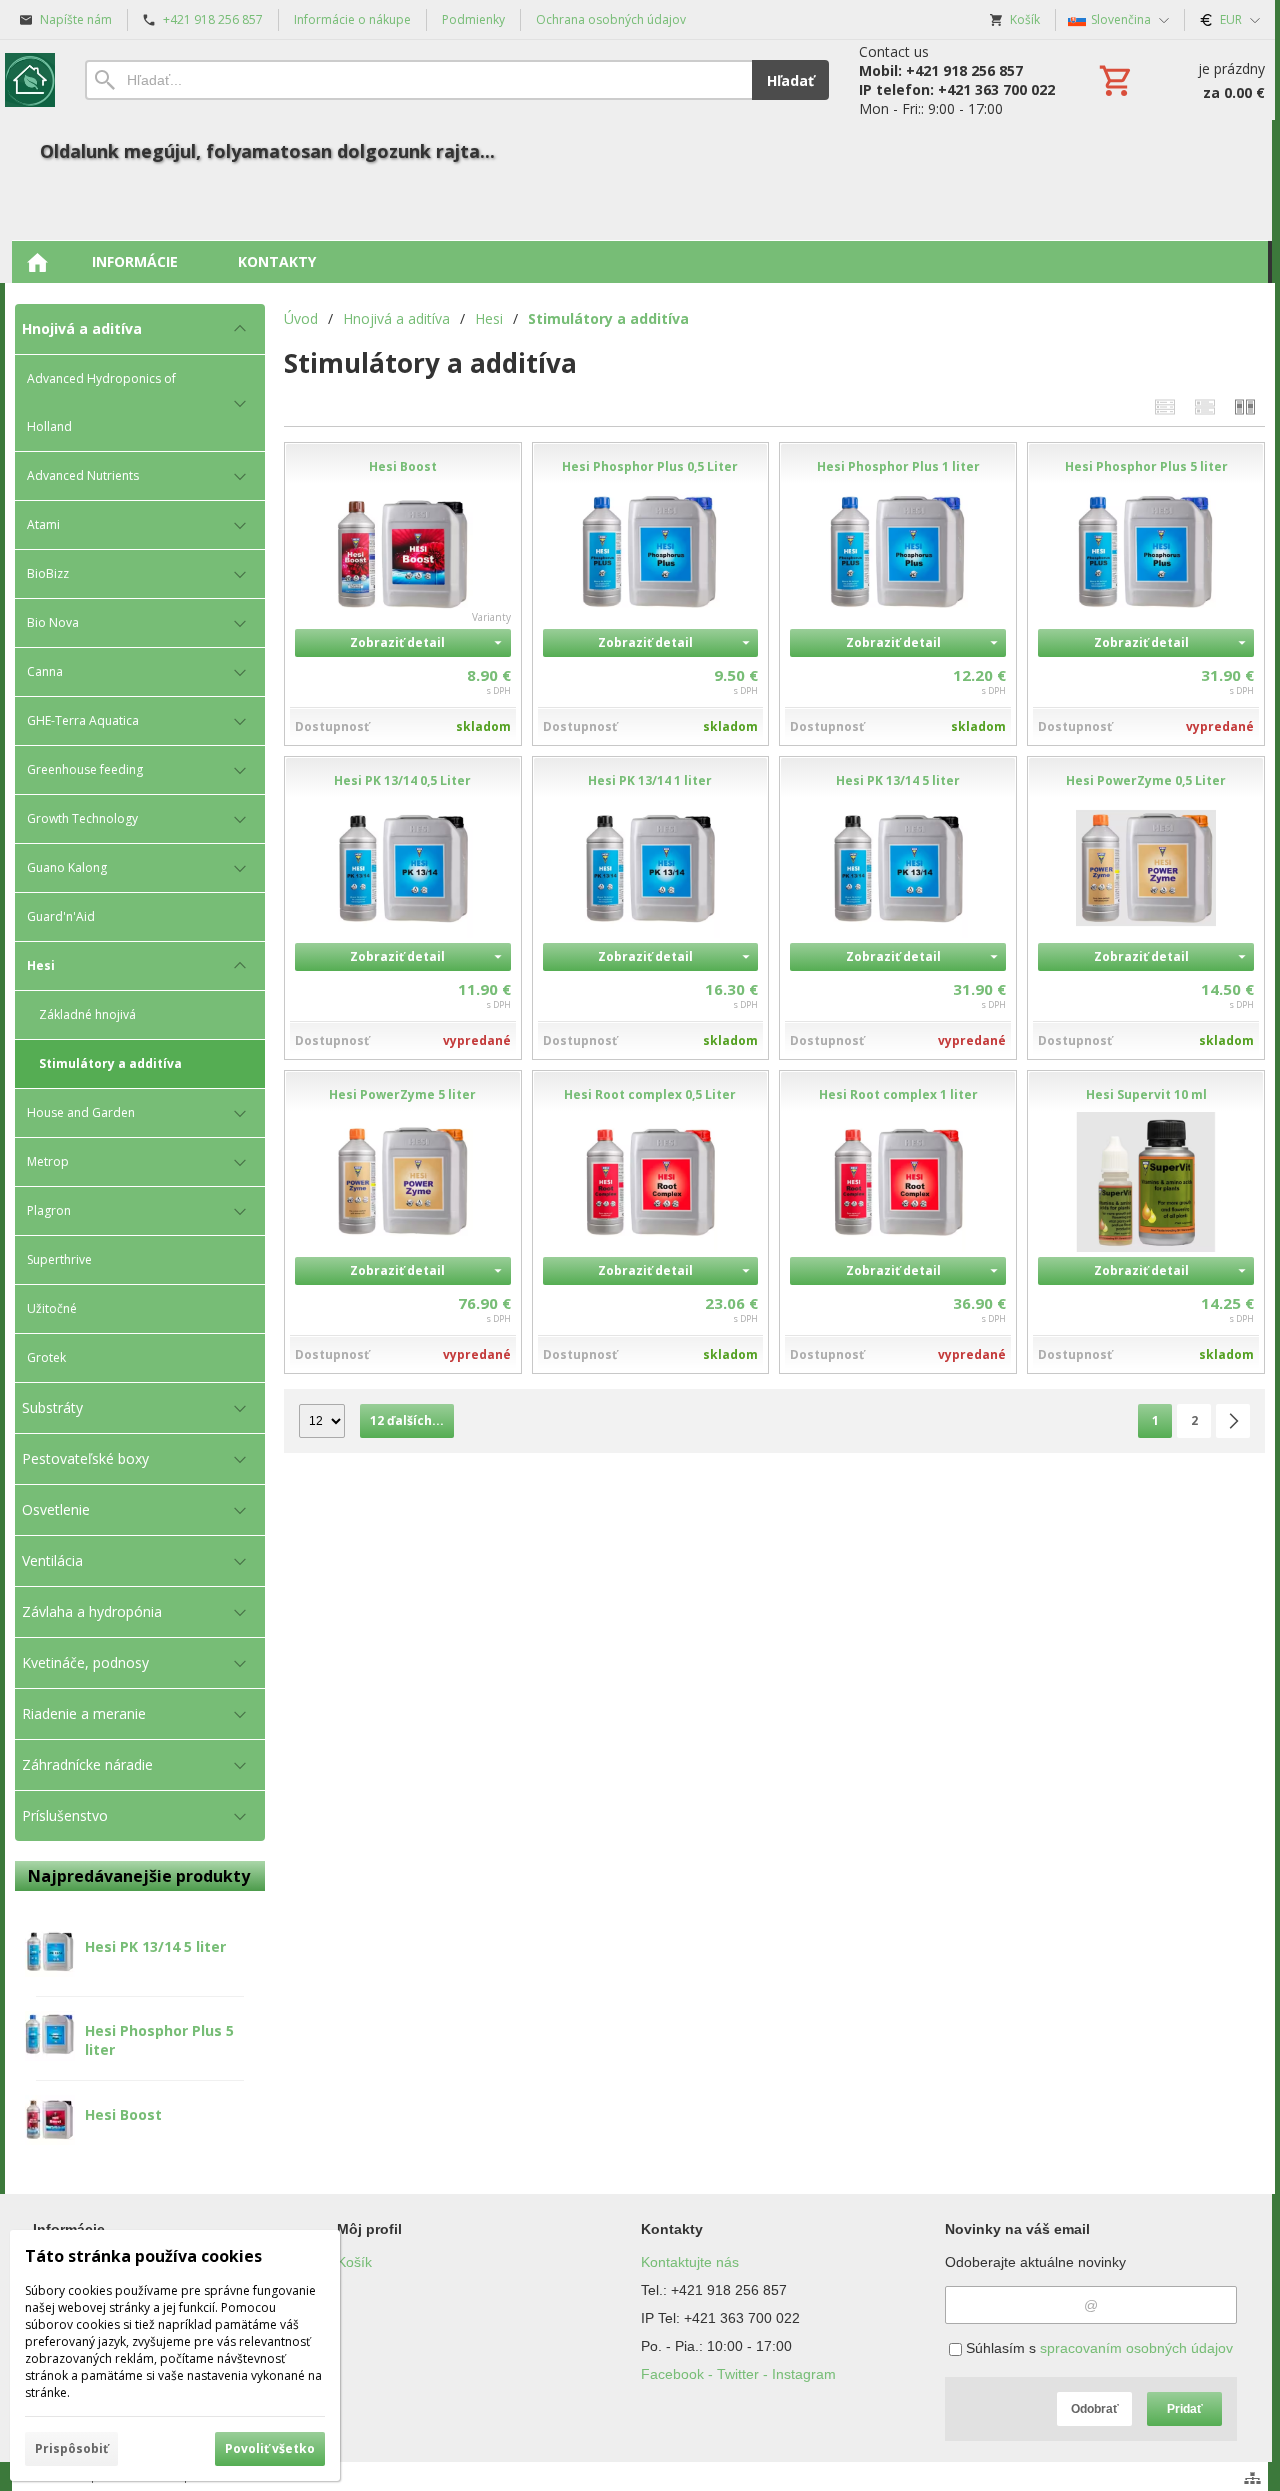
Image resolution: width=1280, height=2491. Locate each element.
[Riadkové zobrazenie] (1165, 406)
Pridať (1185, 2409)
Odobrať (1095, 2409)
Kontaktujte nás (690, 2262)
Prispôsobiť (71, 2448)
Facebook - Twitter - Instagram (738, 2374)
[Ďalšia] (1233, 1421)
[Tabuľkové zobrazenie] (1205, 406)
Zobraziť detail (397, 642)
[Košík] (1180, 80)
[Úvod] (30, 80)
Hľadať (790, 80)
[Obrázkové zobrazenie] (1245, 406)
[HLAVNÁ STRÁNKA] (37, 262)
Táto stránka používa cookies (143, 2256)
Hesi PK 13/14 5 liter (155, 1946)
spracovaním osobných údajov (1136, 2348)
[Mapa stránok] (1252, 2478)
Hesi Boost (123, 2114)
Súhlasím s (1097, 2348)
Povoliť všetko (270, 2448)
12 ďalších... (407, 1420)
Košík (354, 2262)
